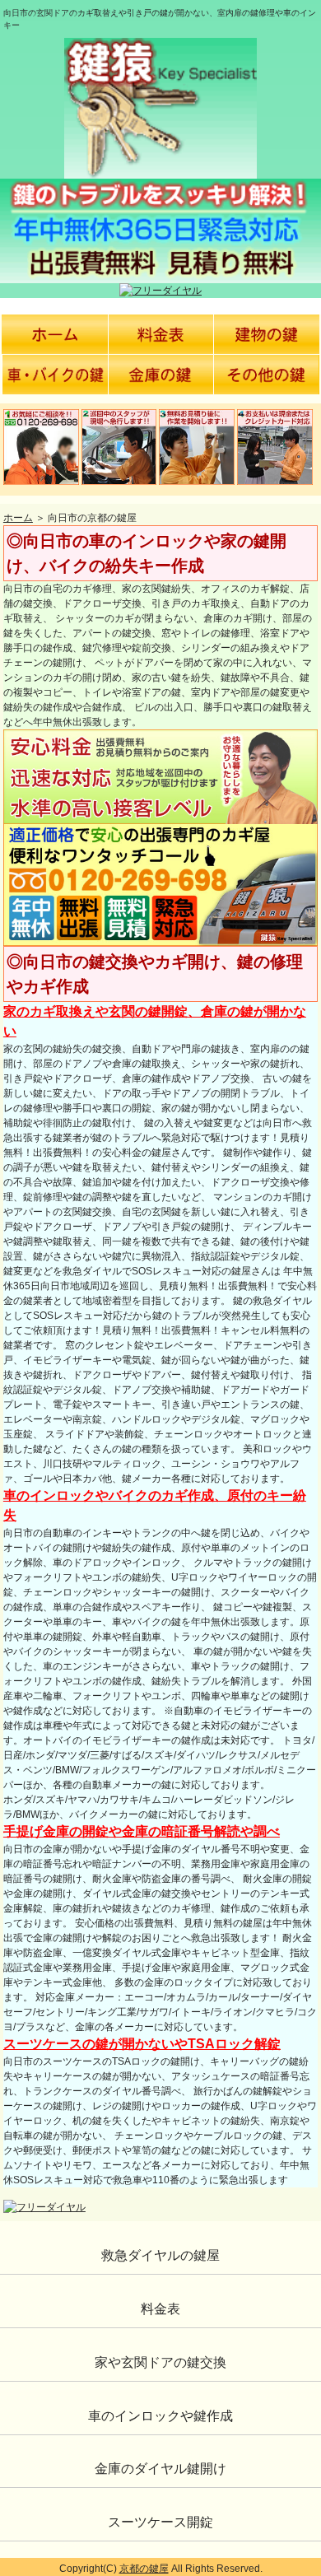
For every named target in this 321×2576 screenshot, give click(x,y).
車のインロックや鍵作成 (160, 2416)
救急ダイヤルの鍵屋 (160, 2255)
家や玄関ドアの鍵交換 (160, 2362)
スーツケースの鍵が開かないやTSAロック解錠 (142, 2044)
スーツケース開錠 (160, 2522)
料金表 (160, 2309)
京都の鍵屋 (144, 2569)
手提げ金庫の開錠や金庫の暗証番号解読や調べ (142, 1831)
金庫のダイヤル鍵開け (160, 2469)
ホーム (18, 518)
